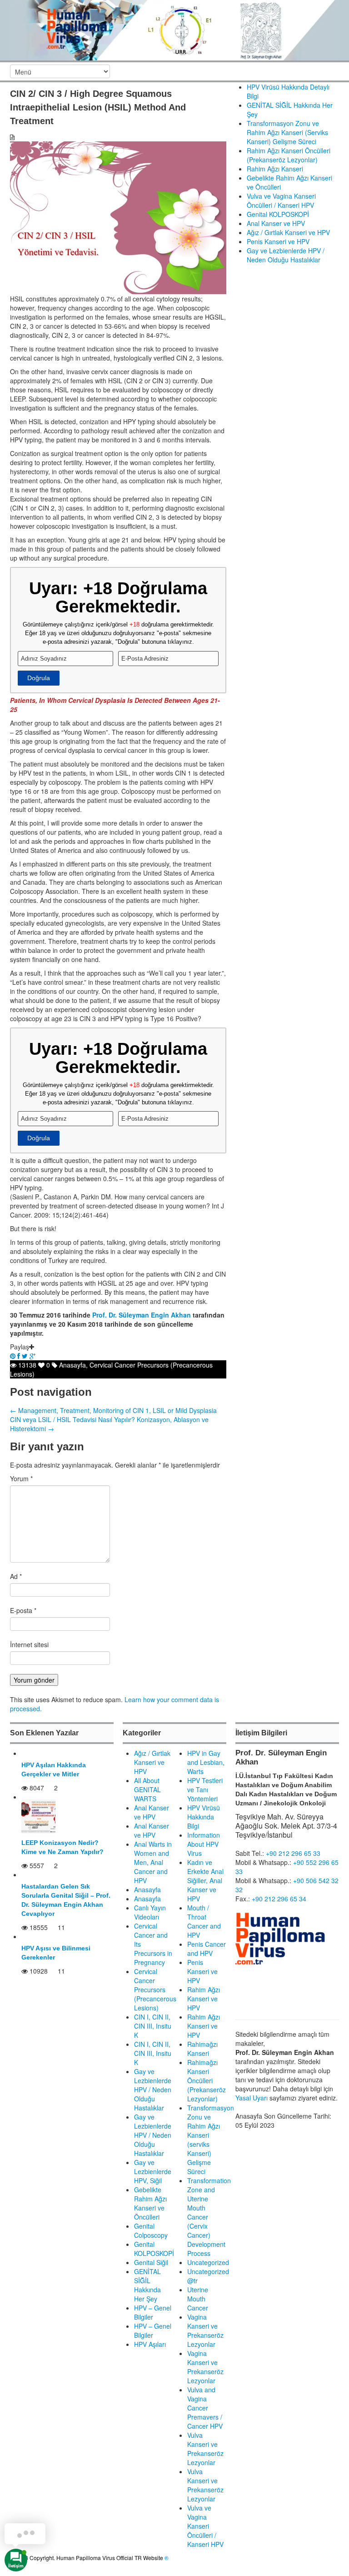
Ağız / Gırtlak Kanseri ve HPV (288, 232)
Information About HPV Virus (204, 1844)
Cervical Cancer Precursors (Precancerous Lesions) (155, 1990)
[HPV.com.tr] (174, 29)
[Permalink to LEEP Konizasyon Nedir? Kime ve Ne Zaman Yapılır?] (38, 1816)
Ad (16, 1576)
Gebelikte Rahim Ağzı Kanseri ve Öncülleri (150, 2203)
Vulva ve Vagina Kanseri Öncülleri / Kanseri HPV (281, 200)
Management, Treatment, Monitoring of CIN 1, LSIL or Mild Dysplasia (113, 1410)
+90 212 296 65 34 (279, 1899)
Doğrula (39, 678)
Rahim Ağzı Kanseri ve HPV (204, 1999)
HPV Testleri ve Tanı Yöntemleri (205, 1789)
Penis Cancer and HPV (207, 1949)
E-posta (23, 1610)
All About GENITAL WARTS (147, 1789)
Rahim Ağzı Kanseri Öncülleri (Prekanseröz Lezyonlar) (289, 155)
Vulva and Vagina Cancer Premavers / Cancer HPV (205, 2408)
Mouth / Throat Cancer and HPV (204, 1921)
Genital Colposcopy (151, 2230)
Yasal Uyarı (252, 2098)
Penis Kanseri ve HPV (278, 241)
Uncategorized (208, 2262)
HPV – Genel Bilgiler (153, 2312)
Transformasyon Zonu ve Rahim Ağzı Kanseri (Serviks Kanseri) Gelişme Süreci (287, 132)
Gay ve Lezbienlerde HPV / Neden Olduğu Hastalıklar (286, 255)
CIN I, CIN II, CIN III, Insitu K (153, 2026)
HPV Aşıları (150, 2344)
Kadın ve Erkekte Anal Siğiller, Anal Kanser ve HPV (205, 1880)
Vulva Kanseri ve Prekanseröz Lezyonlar (205, 2449)
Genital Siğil (151, 2262)
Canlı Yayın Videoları (150, 1912)
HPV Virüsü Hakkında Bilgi (204, 1817)
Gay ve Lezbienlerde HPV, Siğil (153, 2171)
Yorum (21, 1478)
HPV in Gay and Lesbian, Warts (206, 1762)
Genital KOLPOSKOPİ (278, 214)
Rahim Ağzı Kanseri (275, 169)
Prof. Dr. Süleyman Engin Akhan (142, 1315)
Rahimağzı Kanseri (202, 2049)
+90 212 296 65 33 (293, 1853)
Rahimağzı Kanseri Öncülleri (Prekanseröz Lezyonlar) (207, 2080)
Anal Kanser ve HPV (276, 223)
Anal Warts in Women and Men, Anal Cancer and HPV (153, 1862)
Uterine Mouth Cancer (198, 2299)
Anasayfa (72, 1365)
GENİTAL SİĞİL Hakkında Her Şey (147, 2285)
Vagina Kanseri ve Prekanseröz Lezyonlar (205, 2330)
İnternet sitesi (29, 1644)
